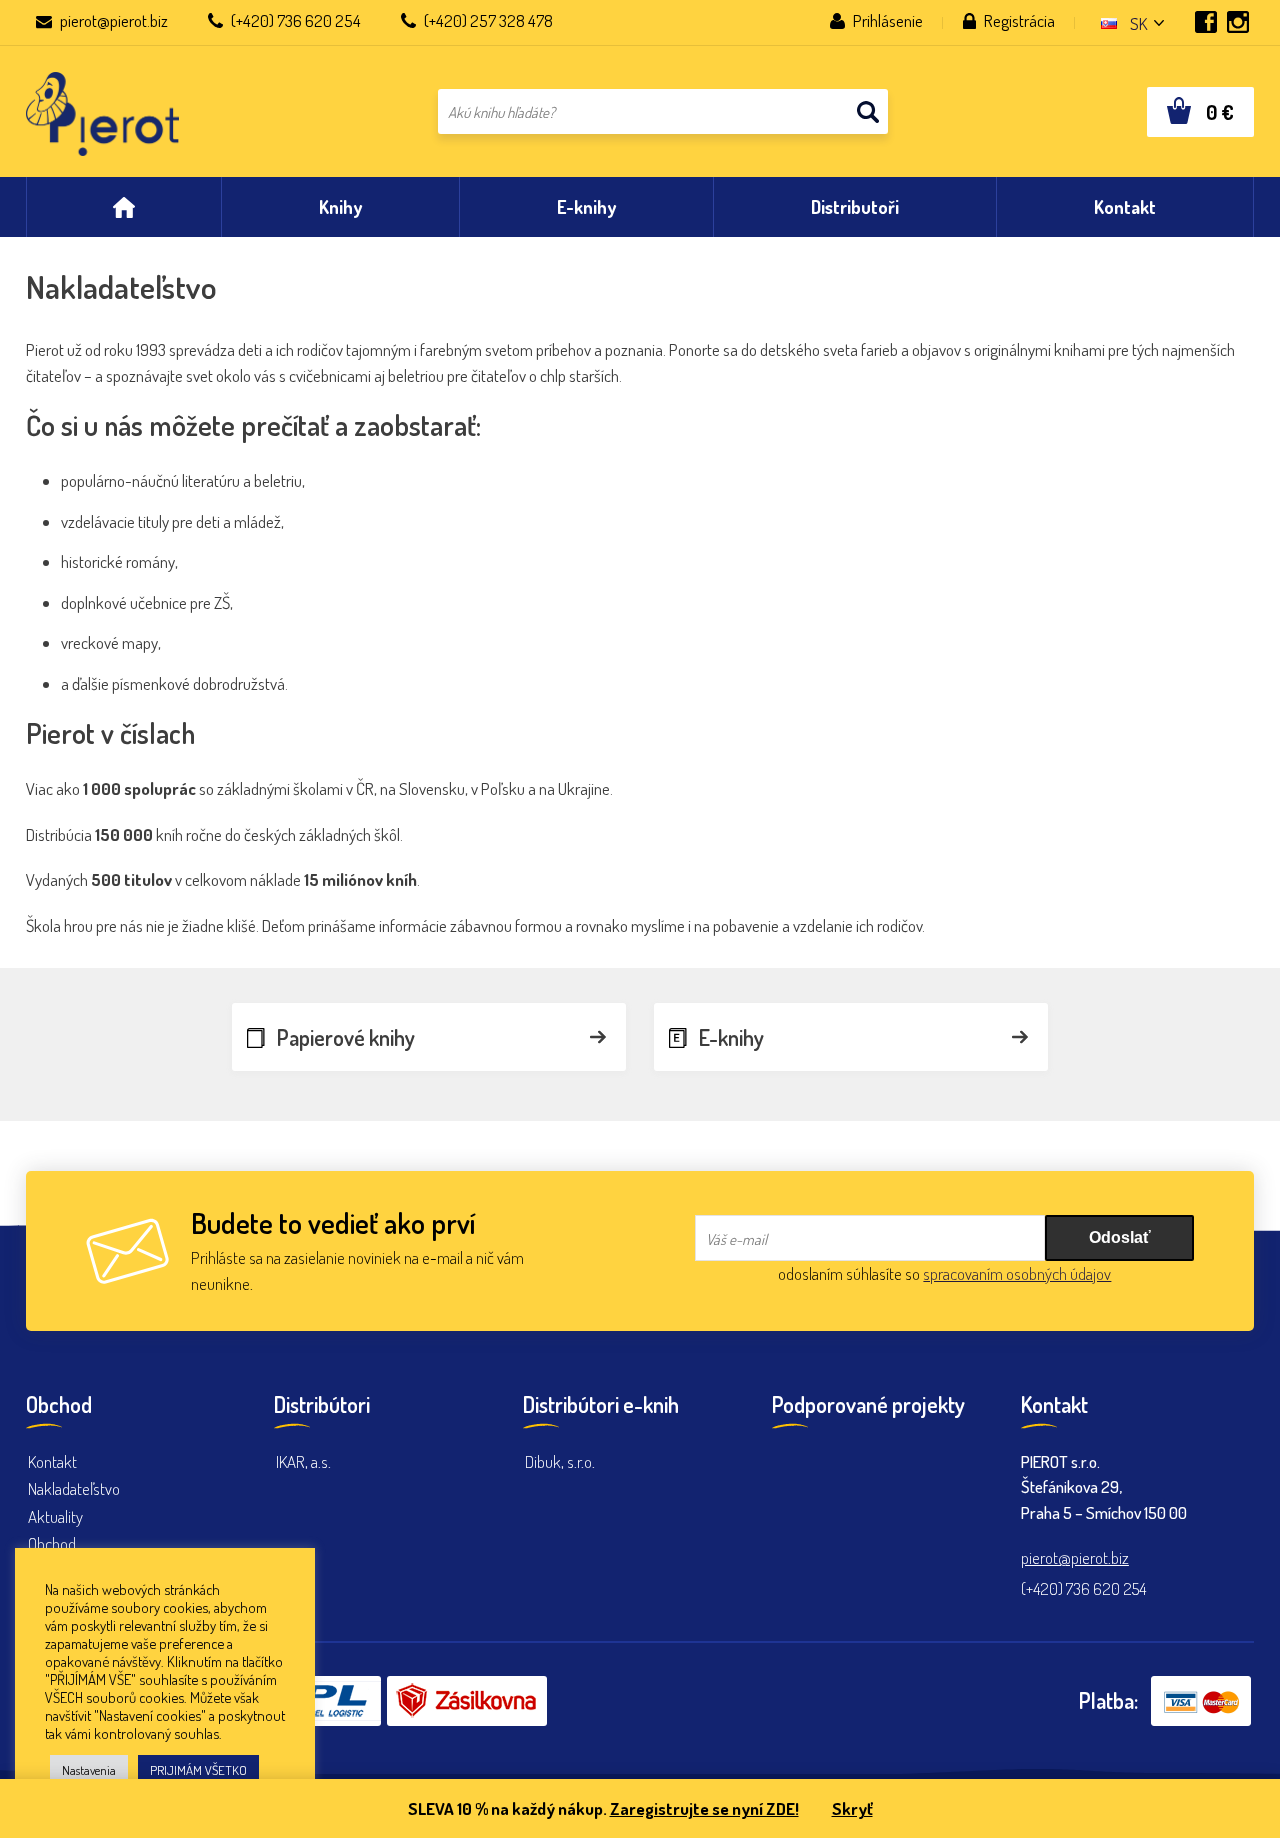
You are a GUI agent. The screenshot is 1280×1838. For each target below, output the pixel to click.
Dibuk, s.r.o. (560, 1461)
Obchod (52, 1543)
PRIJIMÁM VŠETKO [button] (198, 1770)
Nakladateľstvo (74, 1488)
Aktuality (55, 1516)
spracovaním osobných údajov (1017, 1273)
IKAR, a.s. (303, 1461)
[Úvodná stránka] (124, 207)
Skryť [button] (852, 1808)
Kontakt (52, 1461)
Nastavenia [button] (89, 1770)
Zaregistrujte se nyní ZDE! (704, 1808)
